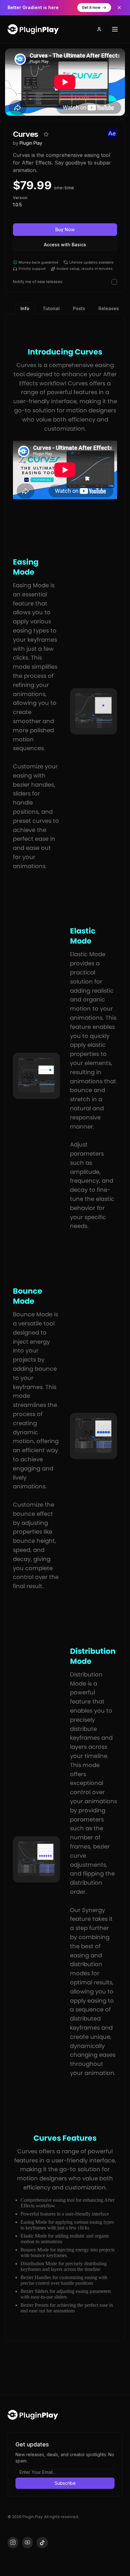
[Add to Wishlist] (46, 134)
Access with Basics (65, 245)
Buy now (65, 229)
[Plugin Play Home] (33, 2415)
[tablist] (70, 308)
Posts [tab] (79, 308)
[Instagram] (13, 2543)
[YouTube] (27, 2543)
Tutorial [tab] (51, 308)
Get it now (91, 7)
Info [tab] (25, 308)
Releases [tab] (109, 308)
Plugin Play (31, 143)
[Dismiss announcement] (119, 8)
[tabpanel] (65, 1328)
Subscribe (65, 2483)
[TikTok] (42, 2543)
